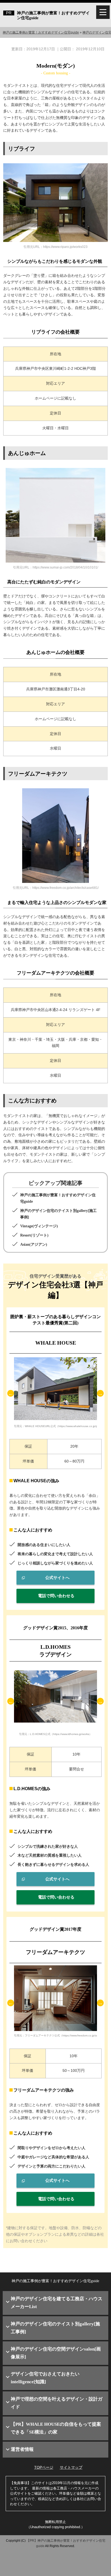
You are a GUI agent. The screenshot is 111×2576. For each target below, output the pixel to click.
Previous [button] (11, 1393)
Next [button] (100, 1393)
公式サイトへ (57, 1578)
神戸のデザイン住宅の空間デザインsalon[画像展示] (56, 2353)
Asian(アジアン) (34, 1244)
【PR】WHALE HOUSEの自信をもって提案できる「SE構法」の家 (56, 2428)
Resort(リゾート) (34, 1235)
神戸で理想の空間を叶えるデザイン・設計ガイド (57, 2403)
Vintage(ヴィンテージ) (39, 1226)
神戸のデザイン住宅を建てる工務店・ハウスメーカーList (57, 2303)
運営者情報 (22, 2449)
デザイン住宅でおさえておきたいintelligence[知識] (45, 2378)
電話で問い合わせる (56, 1596)
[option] (55, 1393)
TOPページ (44, 2467)
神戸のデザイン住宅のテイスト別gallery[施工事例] (55, 2328)
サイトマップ (71, 2467)
